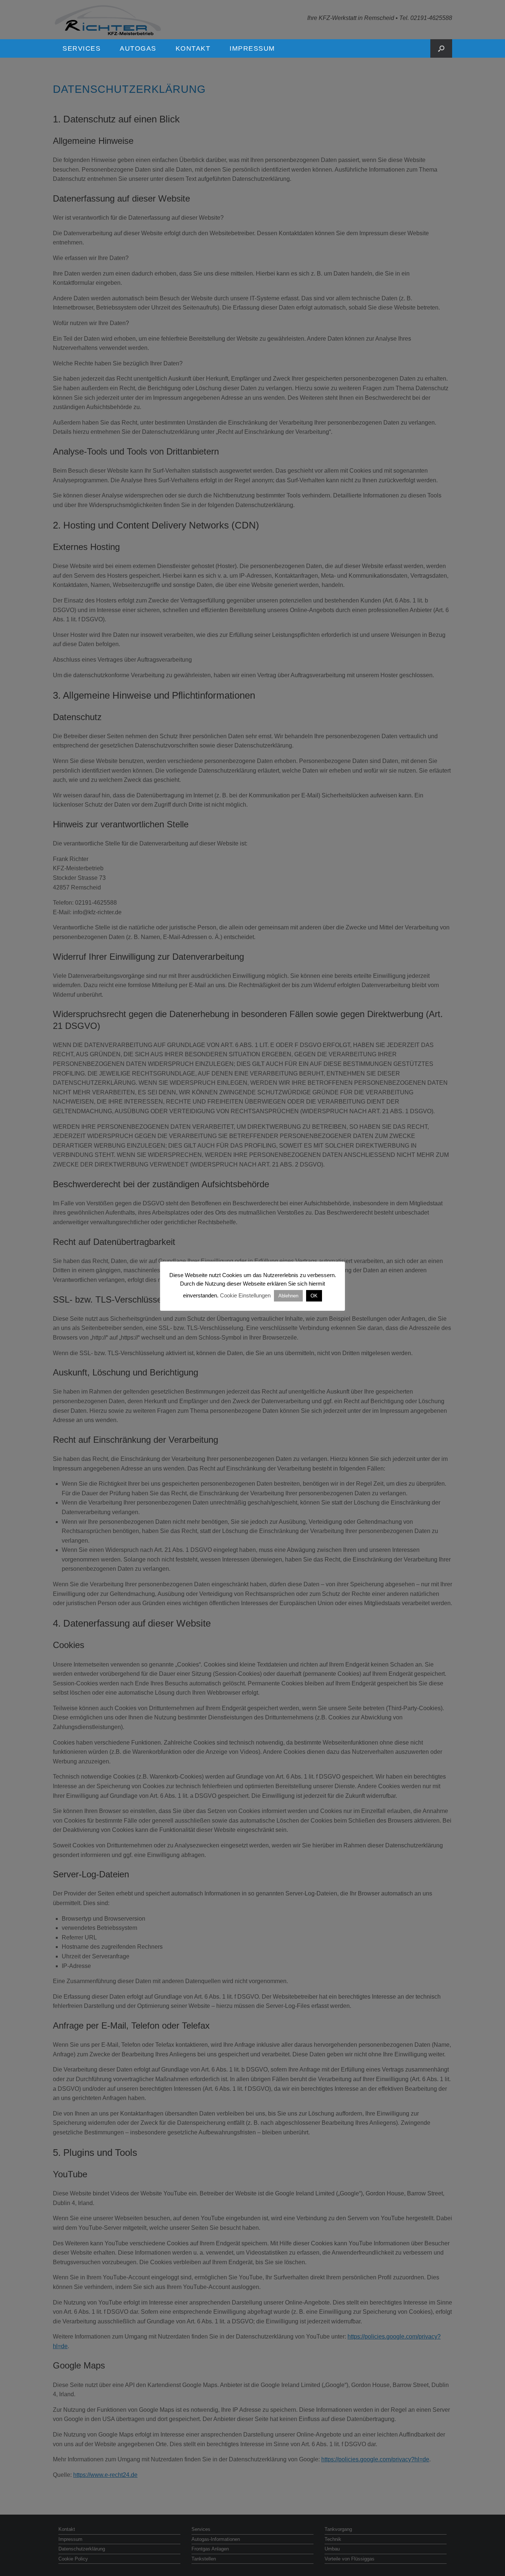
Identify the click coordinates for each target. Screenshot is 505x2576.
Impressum (252, 48)
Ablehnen (288, 1296)
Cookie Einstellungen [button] (245, 1295)
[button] (441, 48)
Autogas (138, 48)
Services (82, 48)
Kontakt (193, 48)
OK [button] (314, 1296)
